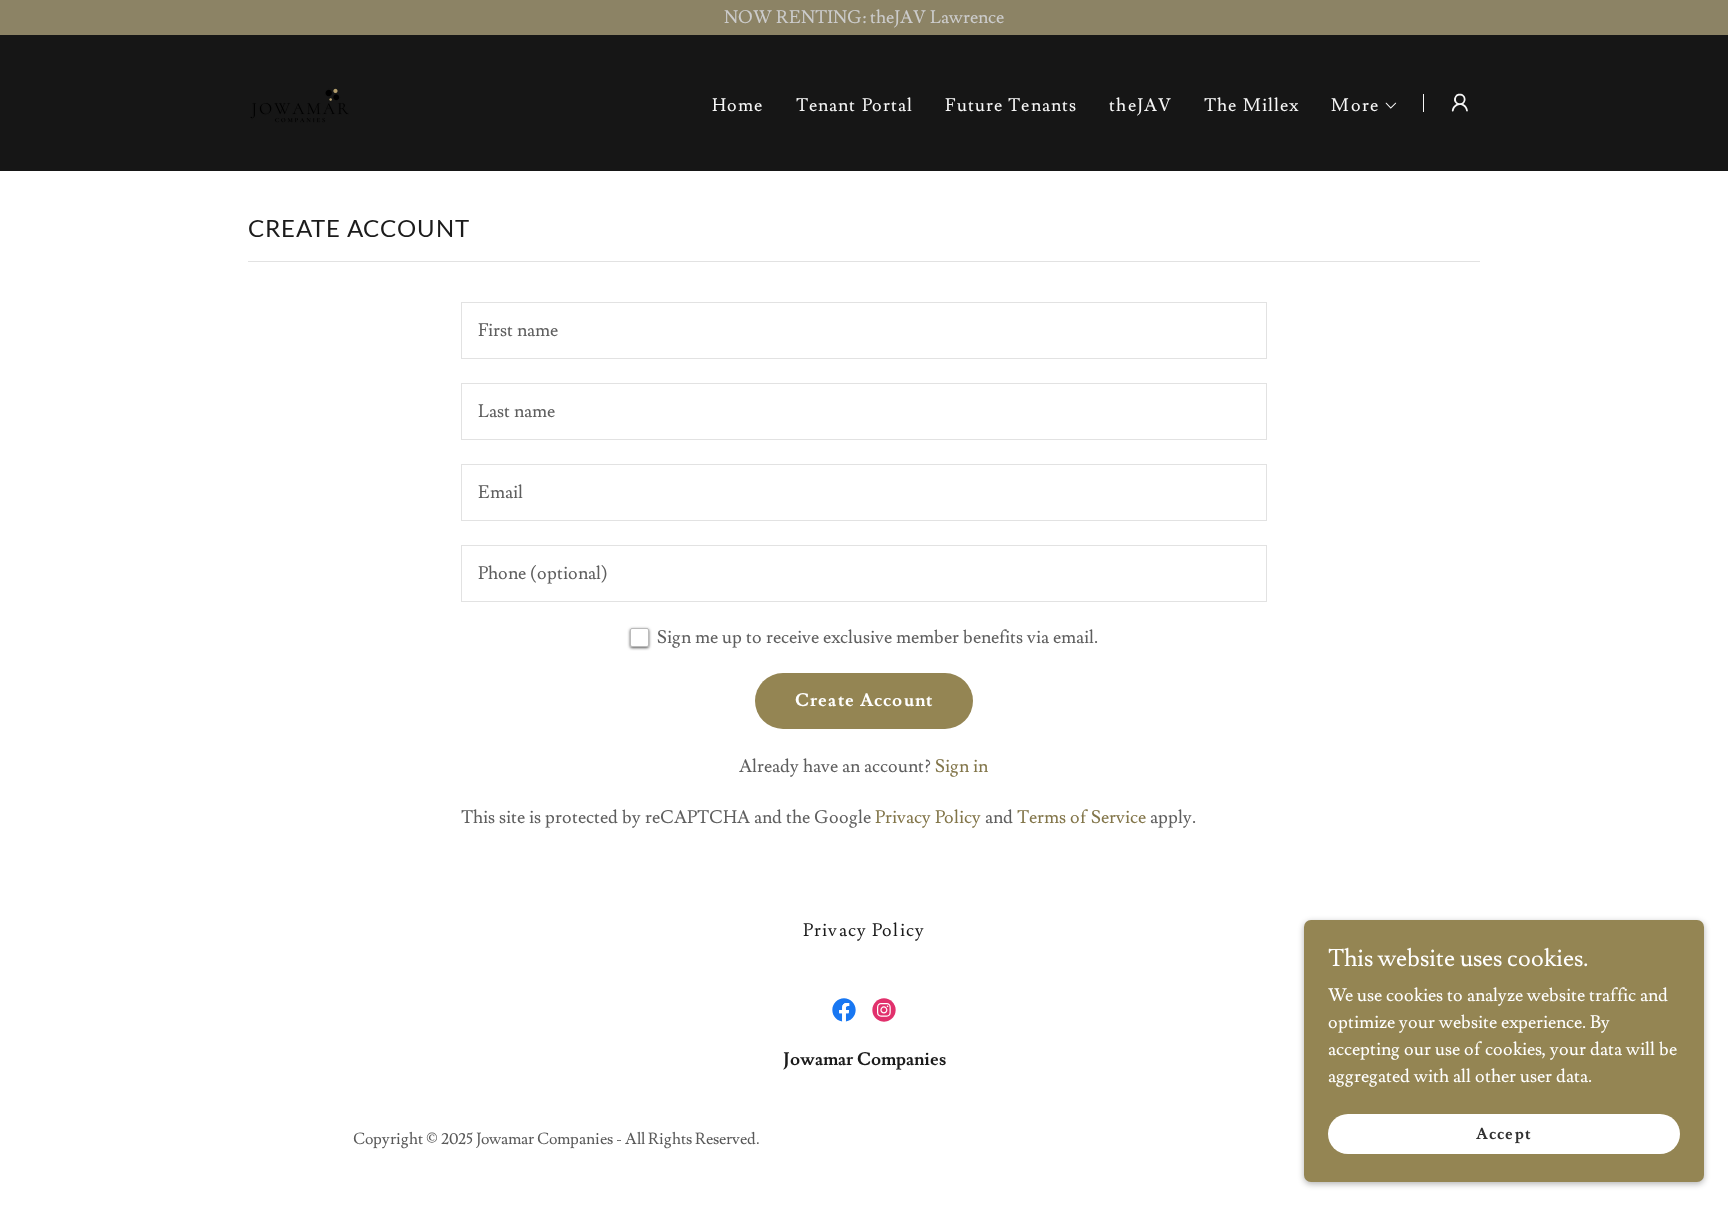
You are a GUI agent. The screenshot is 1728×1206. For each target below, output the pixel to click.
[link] (300, 98)
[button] (1365, 106)
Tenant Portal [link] (855, 105)
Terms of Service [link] (1081, 817)
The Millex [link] (1251, 105)
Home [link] (738, 105)
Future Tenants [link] (1011, 105)
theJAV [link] (1140, 105)
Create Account (864, 700)
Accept (1503, 1134)
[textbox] (863, 330)
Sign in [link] (961, 766)
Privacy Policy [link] (928, 817)
